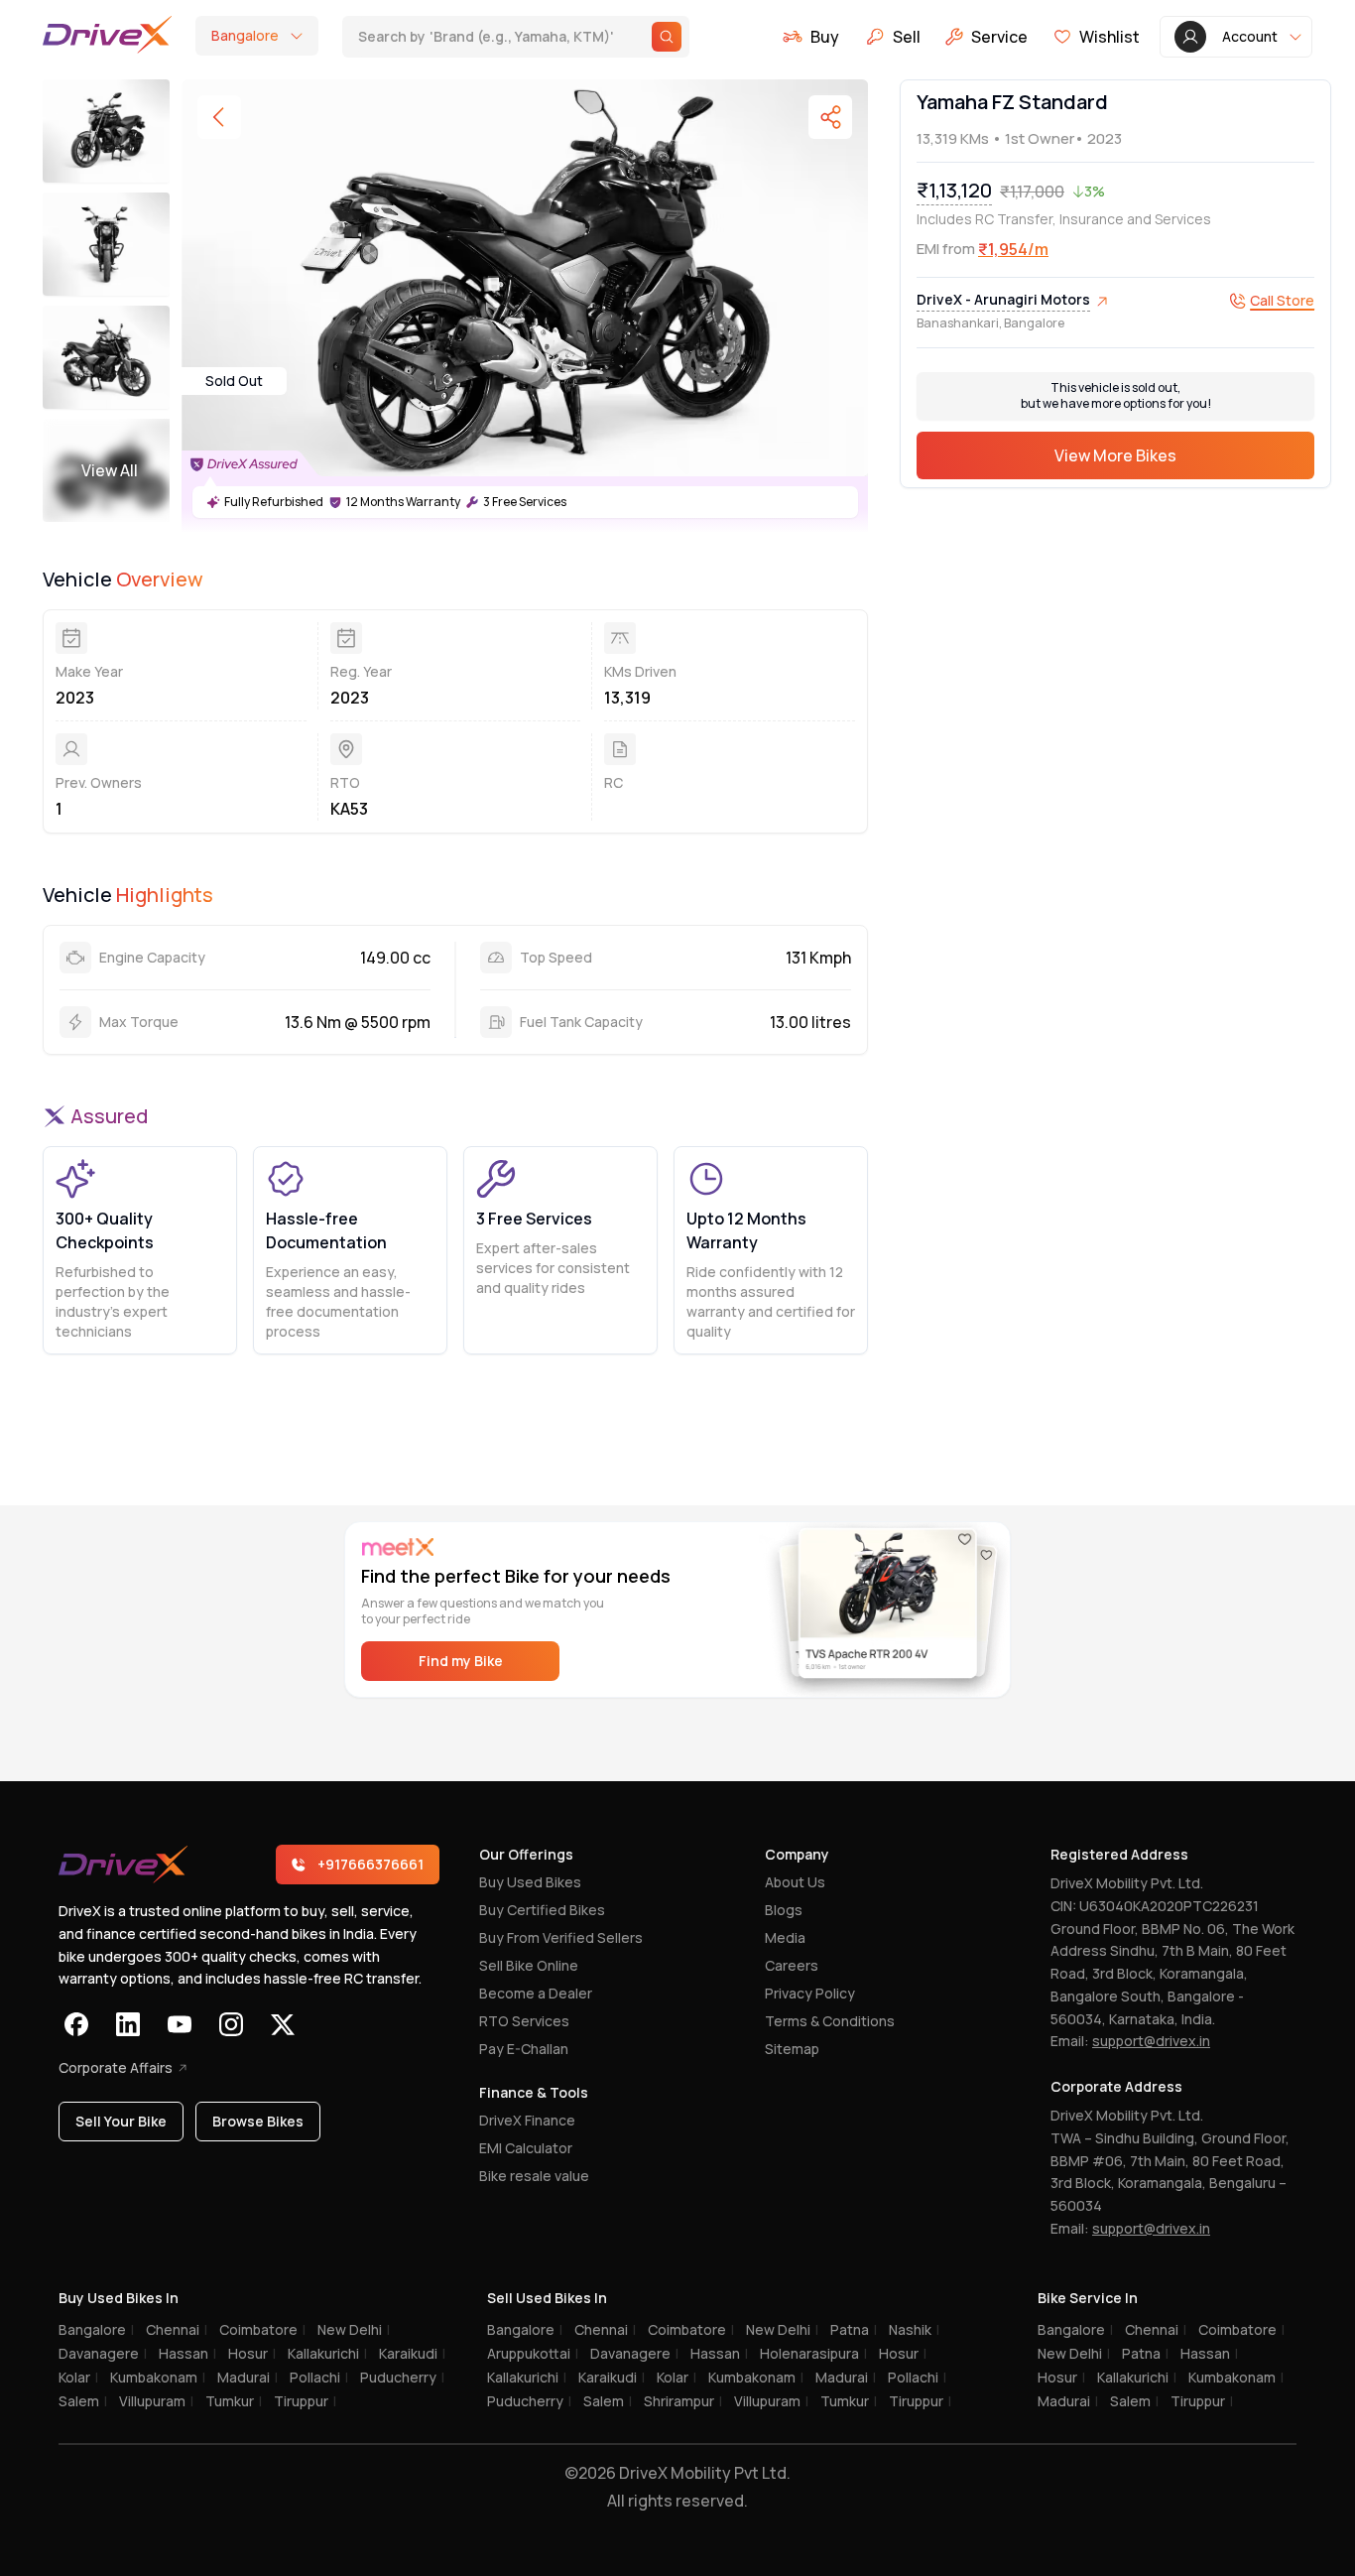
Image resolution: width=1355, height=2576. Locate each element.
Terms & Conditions (830, 2021)
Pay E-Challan (524, 2049)
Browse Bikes (258, 2121)
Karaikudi (412, 2353)
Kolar (78, 2377)
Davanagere (103, 2353)
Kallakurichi (327, 2353)
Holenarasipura (813, 2353)
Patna (854, 2329)
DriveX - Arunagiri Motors (1003, 300)
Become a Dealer (536, 1993)
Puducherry (402, 2377)
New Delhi (354, 2329)
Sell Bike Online (529, 1965)
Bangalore (96, 2329)
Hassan (187, 2353)
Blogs (784, 1910)
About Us (795, 1882)
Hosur (252, 2353)
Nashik (914, 2329)
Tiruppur (305, 2401)
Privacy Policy (810, 1993)
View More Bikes (1115, 456)
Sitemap (792, 2049)
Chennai (177, 2329)
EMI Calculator (526, 2148)
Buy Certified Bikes (542, 1910)
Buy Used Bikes (530, 1882)
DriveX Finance (527, 2120)
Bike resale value (534, 2176)
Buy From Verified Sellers (561, 1937)
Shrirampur (683, 2401)
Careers (792, 1965)
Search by (486, 35)
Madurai (247, 2377)
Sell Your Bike (121, 2121)
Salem (83, 2401)
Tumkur (234, 2401)
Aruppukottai (533, 2353)
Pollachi (319, 2377)
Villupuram (156, 2401)
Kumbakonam (158, 2377)
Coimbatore (262, 2329)
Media (785, 1937)
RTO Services (524, 2021)
